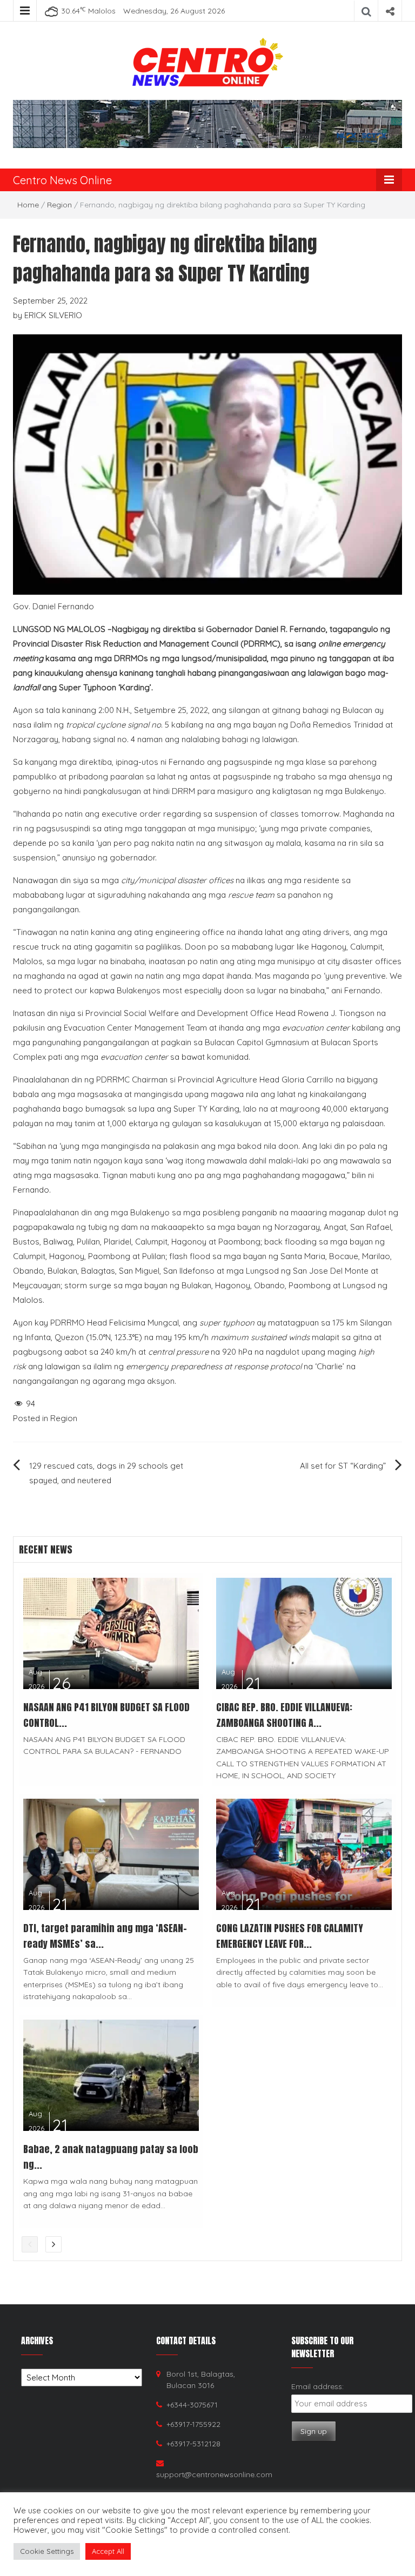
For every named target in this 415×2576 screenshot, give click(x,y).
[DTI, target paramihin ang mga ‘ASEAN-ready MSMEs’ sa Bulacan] (111, 1854)
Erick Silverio (53, 315)
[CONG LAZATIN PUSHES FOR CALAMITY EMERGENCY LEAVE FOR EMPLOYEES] (304, 1854)
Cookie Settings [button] (47, 2551)
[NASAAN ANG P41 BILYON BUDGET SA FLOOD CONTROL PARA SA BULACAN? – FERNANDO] (111, 1633)
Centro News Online (62, 180)
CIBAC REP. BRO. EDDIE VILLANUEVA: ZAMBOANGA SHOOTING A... (284, 1715)
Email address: (317, 2386)
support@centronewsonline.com (214, 2474)
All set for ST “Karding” (343, 1466)
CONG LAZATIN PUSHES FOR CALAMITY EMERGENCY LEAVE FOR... (290, 1936)
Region (59, 205)
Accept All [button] (108, 2551)
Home (28, 205)
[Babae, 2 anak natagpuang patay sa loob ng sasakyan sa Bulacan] (111, 2074)
